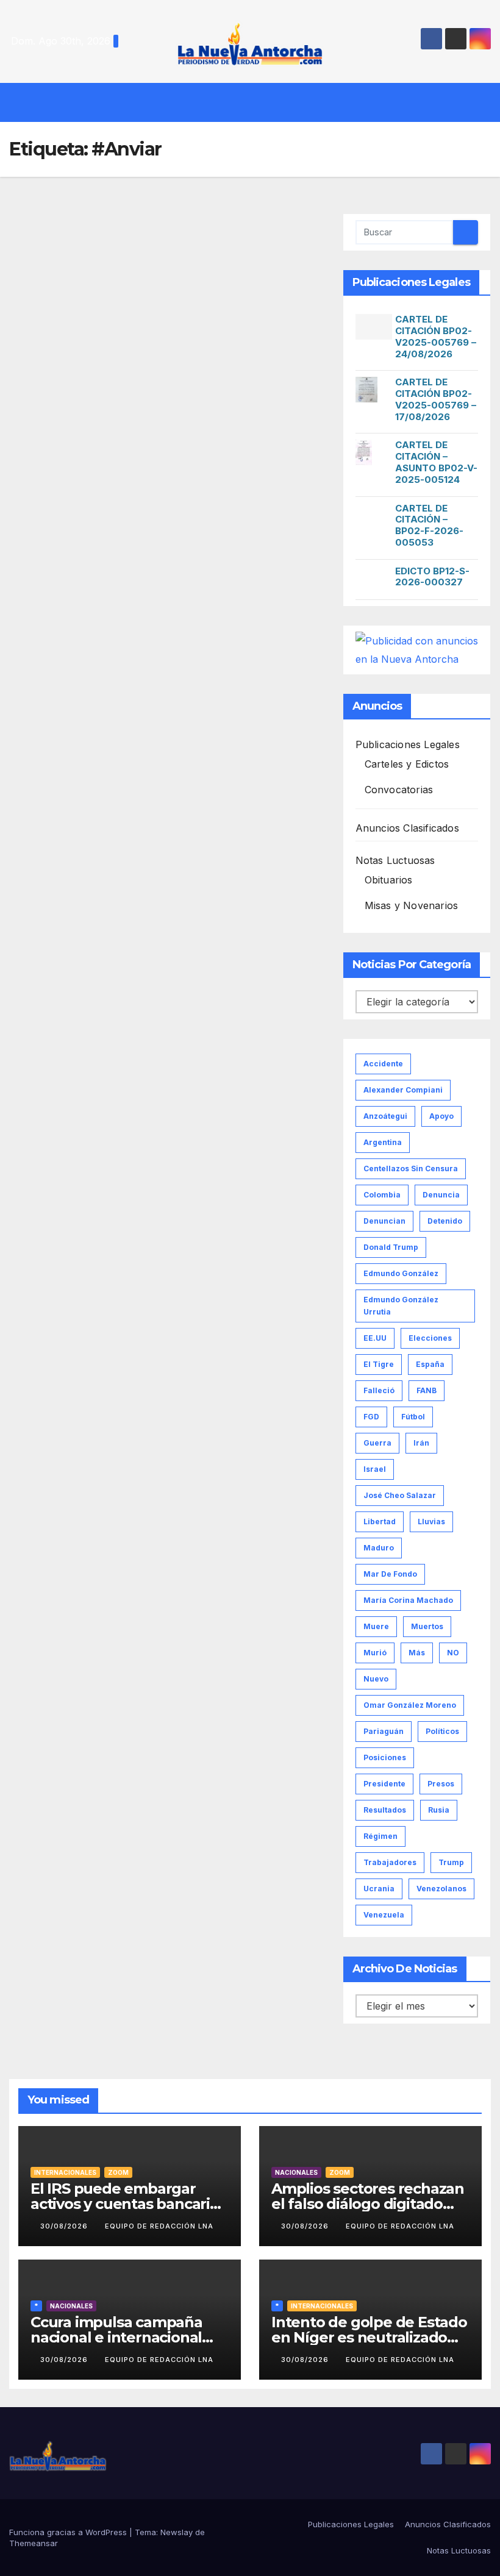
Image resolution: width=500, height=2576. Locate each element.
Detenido (445, 1221)
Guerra (377, 1443)
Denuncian (384, 1221)
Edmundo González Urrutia (401, 1306)
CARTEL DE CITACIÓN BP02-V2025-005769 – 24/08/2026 (436, 336)
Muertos (427, 1626)
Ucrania (379, 1889)
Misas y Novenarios (412, 905)
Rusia (439, 1810)
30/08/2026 (65, 2226)
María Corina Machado (408, 1600)
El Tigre (379, 1364)
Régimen (380, 1836)
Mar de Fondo (390, 1574)
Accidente (383, 1064)
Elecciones (430, 1338)
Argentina (383, 1142)
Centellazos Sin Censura (411, 1168)
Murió (375, 1653)
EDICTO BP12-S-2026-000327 (432, 577)
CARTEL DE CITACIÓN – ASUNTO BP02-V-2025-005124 (436, 462)
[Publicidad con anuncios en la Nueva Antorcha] (417, 649)
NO (453, 1653)
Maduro (379, 1548)
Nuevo (376, 1679)
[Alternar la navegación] (259, 102)
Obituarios (389, 880)
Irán (421, 1443)
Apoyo (441, 1116)
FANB (427, 1390)
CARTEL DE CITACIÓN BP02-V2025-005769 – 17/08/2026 (436, 399)
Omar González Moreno (410, 1705)
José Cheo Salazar (400, 1495)
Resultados (385, 1810)
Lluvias (431, 1522)
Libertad (380, 1522)
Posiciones (385, 1757)
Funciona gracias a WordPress (69, 2532)
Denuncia (441, 1195)
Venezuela (384, 1915)
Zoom (118, 2172)
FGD (371, 1417)
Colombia (382, 1195)
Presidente (384, 1784)
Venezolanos (441, 1889)
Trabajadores (390, 1862)
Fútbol (413, 1417)
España (430, 1364)
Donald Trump (391, 1247)
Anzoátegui (385, 1116)
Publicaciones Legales (408, 744)
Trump (451, 1862)
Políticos (442, 1731)
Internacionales (65, 2172)
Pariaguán (384, 1731)
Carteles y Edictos (407, 764)
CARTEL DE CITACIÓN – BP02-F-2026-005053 (429, 525)
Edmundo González (401, 1273)
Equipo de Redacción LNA (159, 2226)
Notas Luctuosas (395, 860)
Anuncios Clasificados (407, 828)
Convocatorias (399, 790)
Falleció (379, 1390)
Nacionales (296, 2172)
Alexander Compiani (403, 1090)
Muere (376, 1626)
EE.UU (375, 1338)
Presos (441, 1784)
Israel (375, 1469)
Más (417, 1653)
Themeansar (34, 2543)
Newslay (177, 2532)
